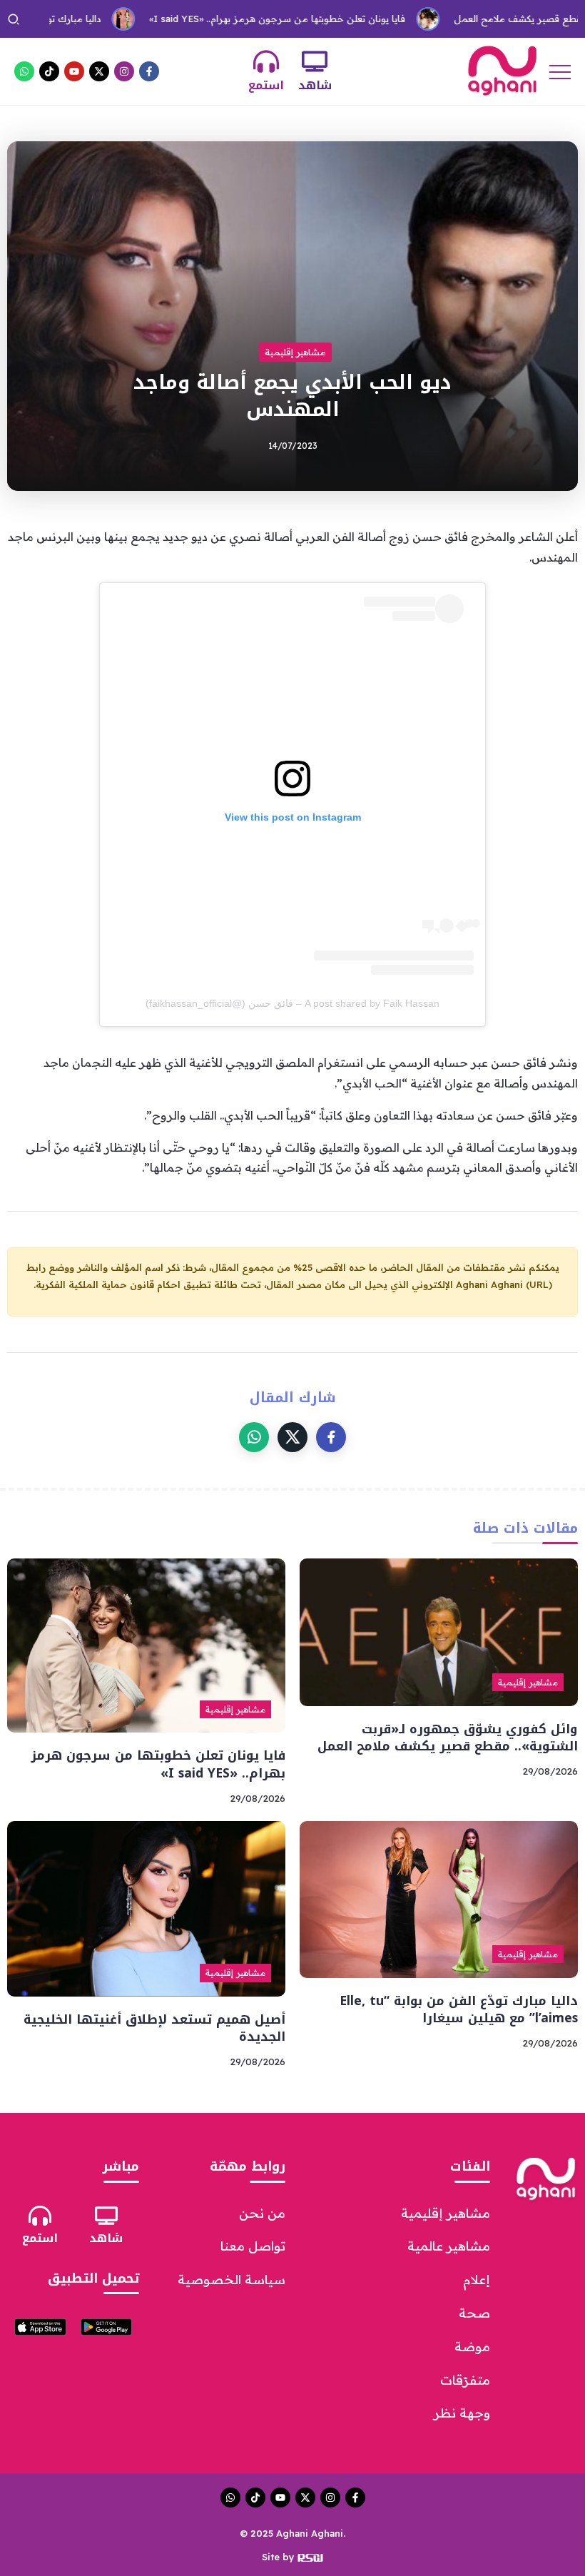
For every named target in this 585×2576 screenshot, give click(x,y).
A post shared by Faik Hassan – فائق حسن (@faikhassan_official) (292, 1003)
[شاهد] (315, 61)
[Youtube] (74, 71)
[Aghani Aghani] (502, 70)
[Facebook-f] (149, 71)
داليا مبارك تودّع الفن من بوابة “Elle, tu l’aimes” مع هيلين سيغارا (459, 2010)
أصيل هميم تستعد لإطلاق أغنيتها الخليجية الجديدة (154, 2028)
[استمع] (266, 61)
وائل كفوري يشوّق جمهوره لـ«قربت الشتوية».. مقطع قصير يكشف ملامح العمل (448, 1738)
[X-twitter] (99, 71)
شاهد (315, 85)
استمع (266, 85)
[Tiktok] (49, 71)
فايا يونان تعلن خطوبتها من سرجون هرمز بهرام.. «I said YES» (229, 19)
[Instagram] (124, 71)
